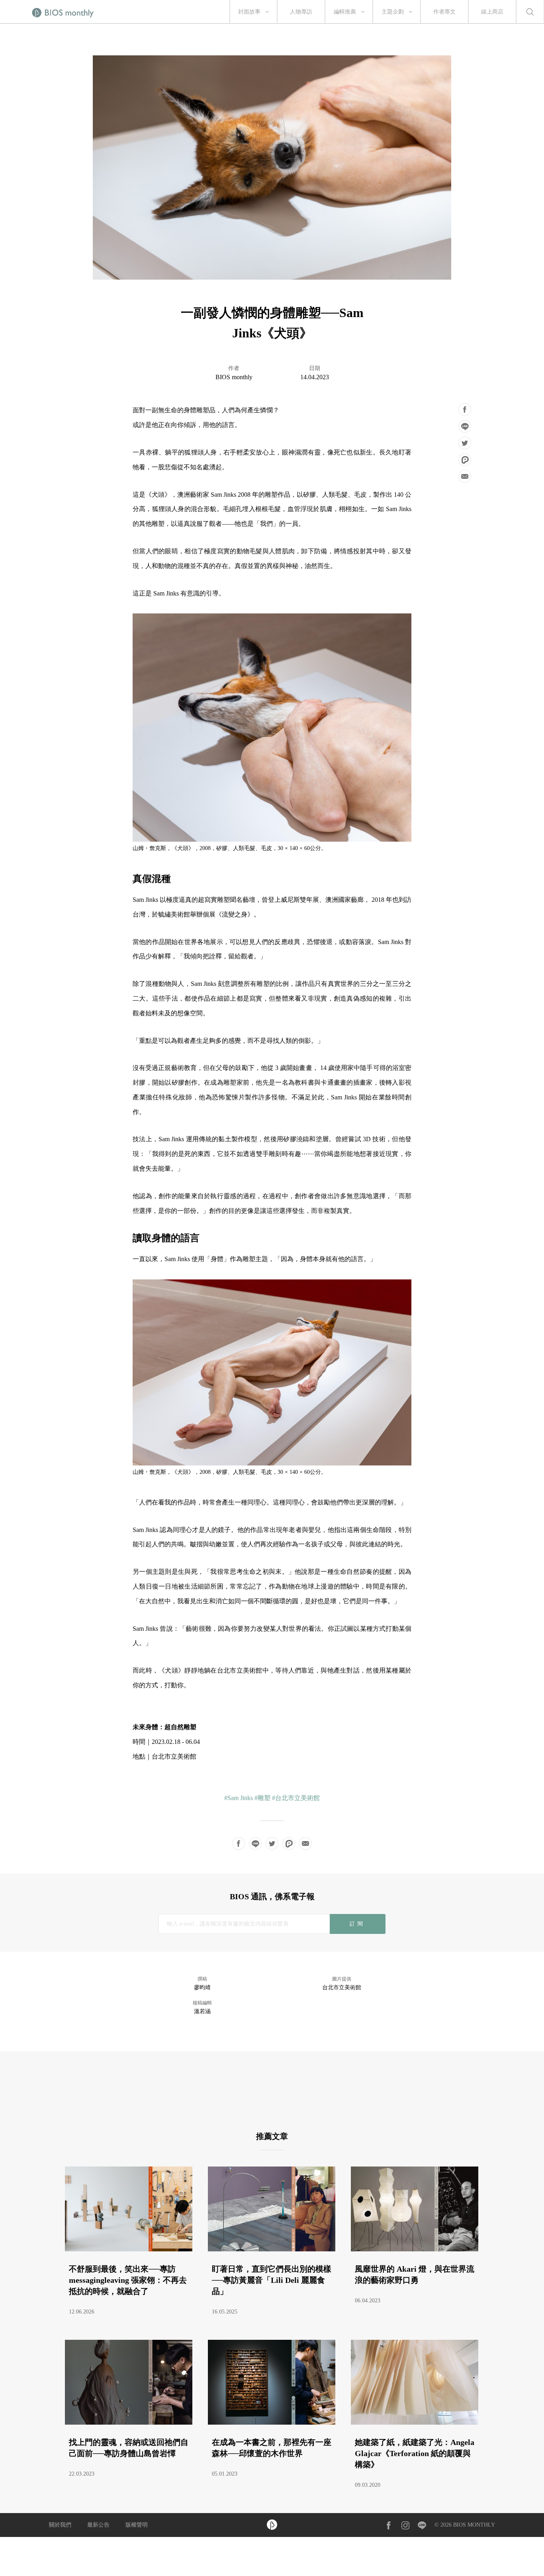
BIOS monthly (234, 377)
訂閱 (357, 1924)
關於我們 (60, 2525)
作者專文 (444, 12)
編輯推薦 (345, 12)
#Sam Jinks (239, 1798)
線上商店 (492, 12)
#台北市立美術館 (296, 1798)
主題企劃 (393, 12)
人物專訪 (301, 12)
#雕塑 (262, 1798)
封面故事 (249, 12)
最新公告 (98, 2525)
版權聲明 (137, 2525)
